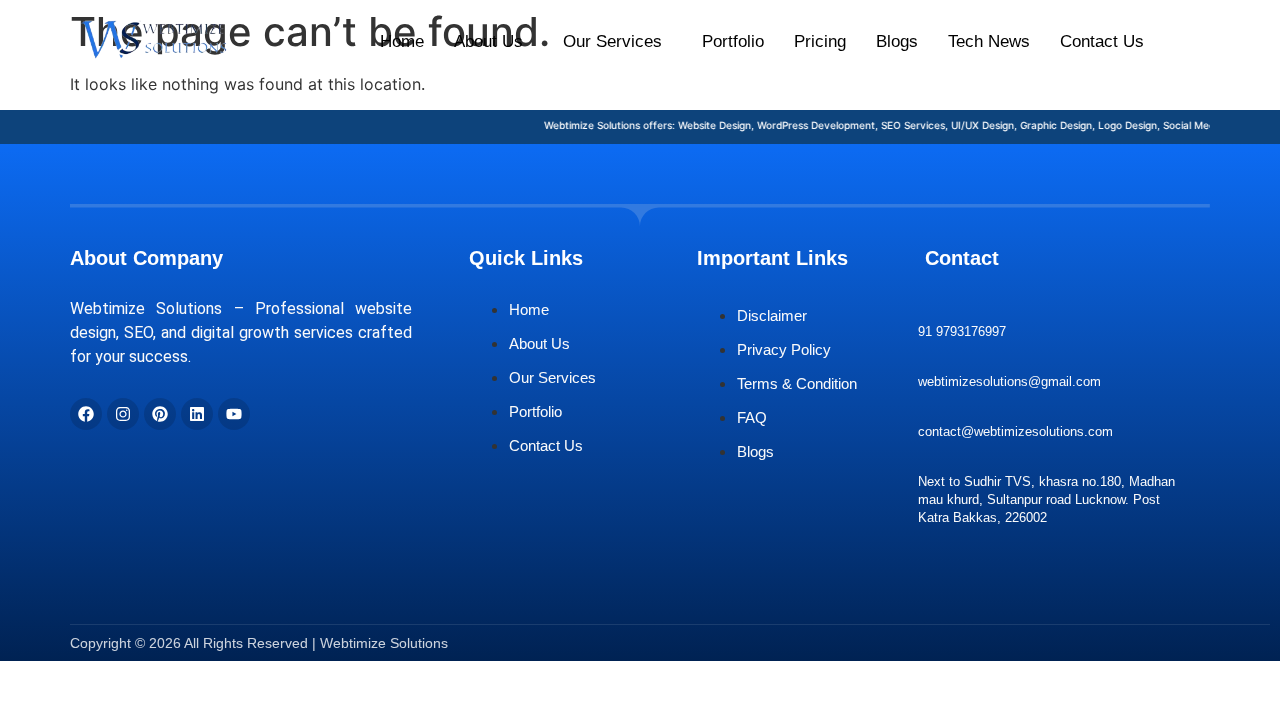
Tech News (989, 41)
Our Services (612, 41)
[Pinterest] (160, 414)
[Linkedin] (197, 414)
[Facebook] (86, 414)
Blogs (897, 41)
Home (402, 41)
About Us (488, 41)
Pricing (820, 41)
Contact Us (1102, 41)
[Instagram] (123, 414)
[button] (493, 41)
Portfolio (733, 41)
